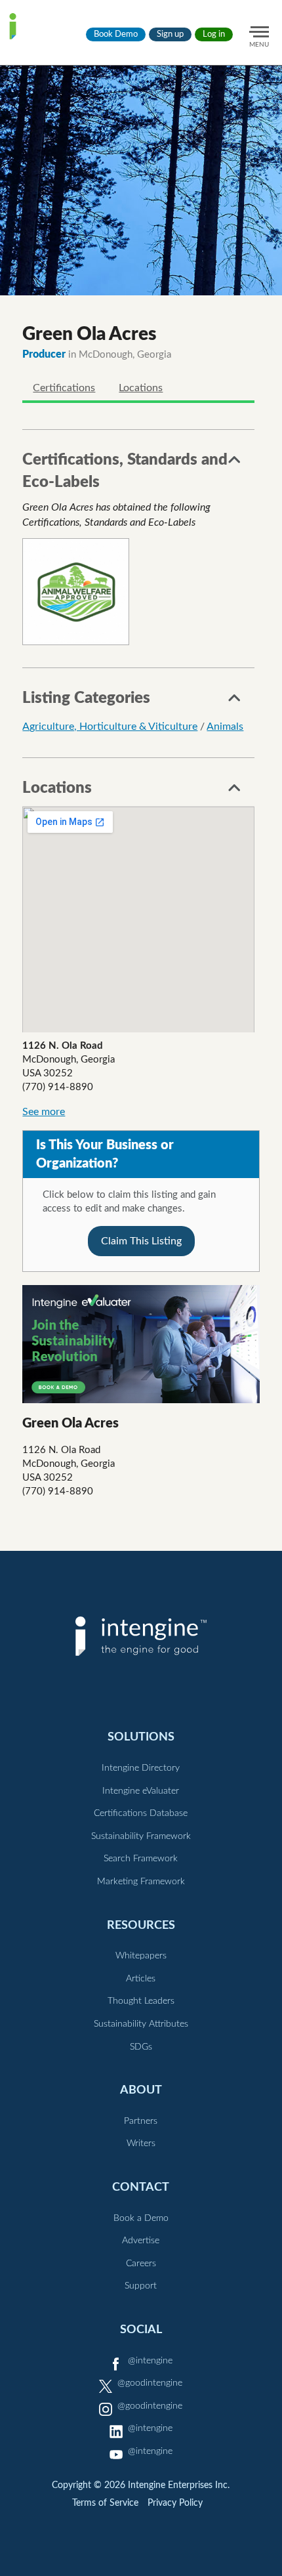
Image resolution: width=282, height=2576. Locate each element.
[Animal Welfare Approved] (76, 592)
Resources (141, 1925)
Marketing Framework (141, 1882)
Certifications (64, 388)
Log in (214, 34)
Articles (141, 1979)
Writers (141, 2143)
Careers (141, 2264)
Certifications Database (141, 1813)
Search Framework (141, 1859)
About (141, 2090)
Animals (225, 727)
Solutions (141, 1737)
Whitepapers (141, 1956)
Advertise (141, 2241)
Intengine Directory (141, 1768)
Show (235, 463)
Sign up (170, 34)
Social (141, 2330)
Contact (141, 2187)
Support (141, 2286)
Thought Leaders (141, 2001)
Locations (141, 388)
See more (44, 1112)
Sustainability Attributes (141, 2024)
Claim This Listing (141, 1241)
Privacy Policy (175, 2503)
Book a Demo (141, 2218)
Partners (141, 2121)
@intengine (150, 2361)
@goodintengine (150, 2383)
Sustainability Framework (141, 1836)
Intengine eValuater (141, 1791)
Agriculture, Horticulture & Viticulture (110, 727)
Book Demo (116, 34)
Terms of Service (105, 2503)
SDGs (141, 2047)
